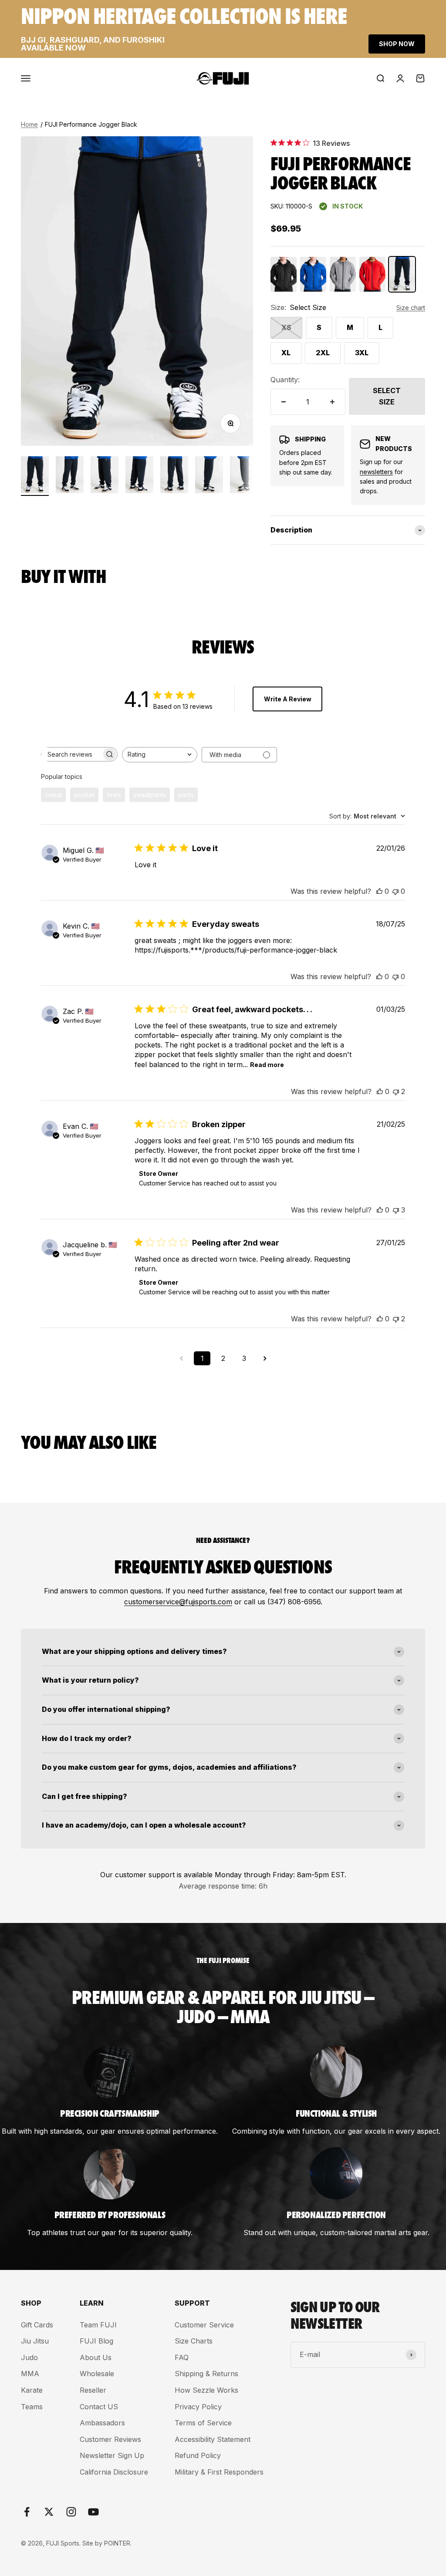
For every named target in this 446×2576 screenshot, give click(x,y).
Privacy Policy (198, 2407)
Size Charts (194, 2341)
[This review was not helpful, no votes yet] (395, 891)
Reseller (93, 2390)
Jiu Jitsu (35, 2341)
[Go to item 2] (70, 476)
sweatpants (150, 795)
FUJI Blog (96, 2341)
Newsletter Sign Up (112, 2455)
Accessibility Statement (213, 2439)
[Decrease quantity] (284, 402)
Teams (32, 2407)
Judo (29, 2357)
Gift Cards (37, 2325)
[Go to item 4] (139, 476)
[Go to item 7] (244, 476)
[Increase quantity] (332, 402)
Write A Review (288, 699)
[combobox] (160, 755)
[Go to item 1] (35, 476)
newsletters (376, 472)
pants (186, 795)
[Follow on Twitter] (49, 2512)
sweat (53, 795)
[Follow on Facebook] (27, 2512)
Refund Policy (198, 2455)
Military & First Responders (219, 2472)
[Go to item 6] (209, 476)
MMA (30, 2374)
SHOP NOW (397, 44)
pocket (84, 795)
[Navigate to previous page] (181, 1358)
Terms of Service (203, 2423)
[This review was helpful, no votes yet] (379, 891)
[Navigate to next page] (265, 1358)
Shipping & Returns (206, 2374)
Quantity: (285, 380)
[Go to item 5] (174, 476)
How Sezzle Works (206, 2390)
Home (29, 124)
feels (114, 795)
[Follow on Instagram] (71, 2512)
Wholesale (97, 2374)
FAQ (182, 2357)
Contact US (99, 2407)
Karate (32, 2390)
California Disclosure (114, 2472)
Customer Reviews (110, 2439)
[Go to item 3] (105, 476)
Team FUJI (98, 2325)
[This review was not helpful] (396, 1091)
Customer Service (204, 2325)
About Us (96, 2357)
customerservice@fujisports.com (178, 1602)
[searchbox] (71, 754)
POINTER (117, 2543)
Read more (267, 1065)
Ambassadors (102, 2423)
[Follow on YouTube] (93, 2512)
